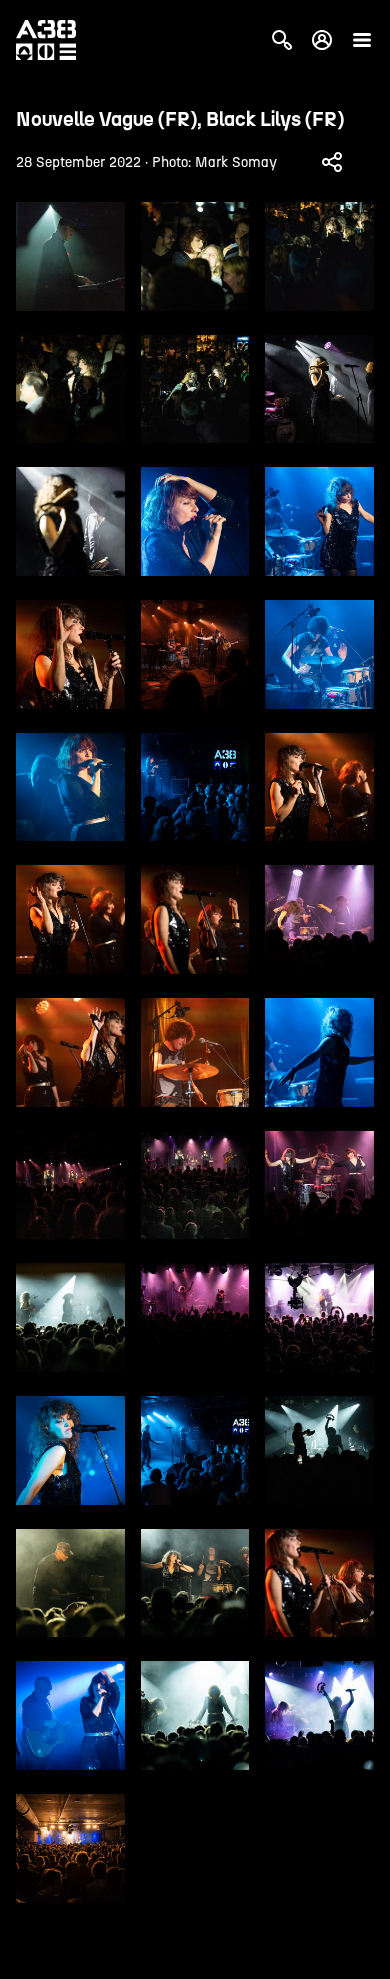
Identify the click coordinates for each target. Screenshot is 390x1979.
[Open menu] (362, 40)
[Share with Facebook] (332, 162)
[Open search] (282, 40)
